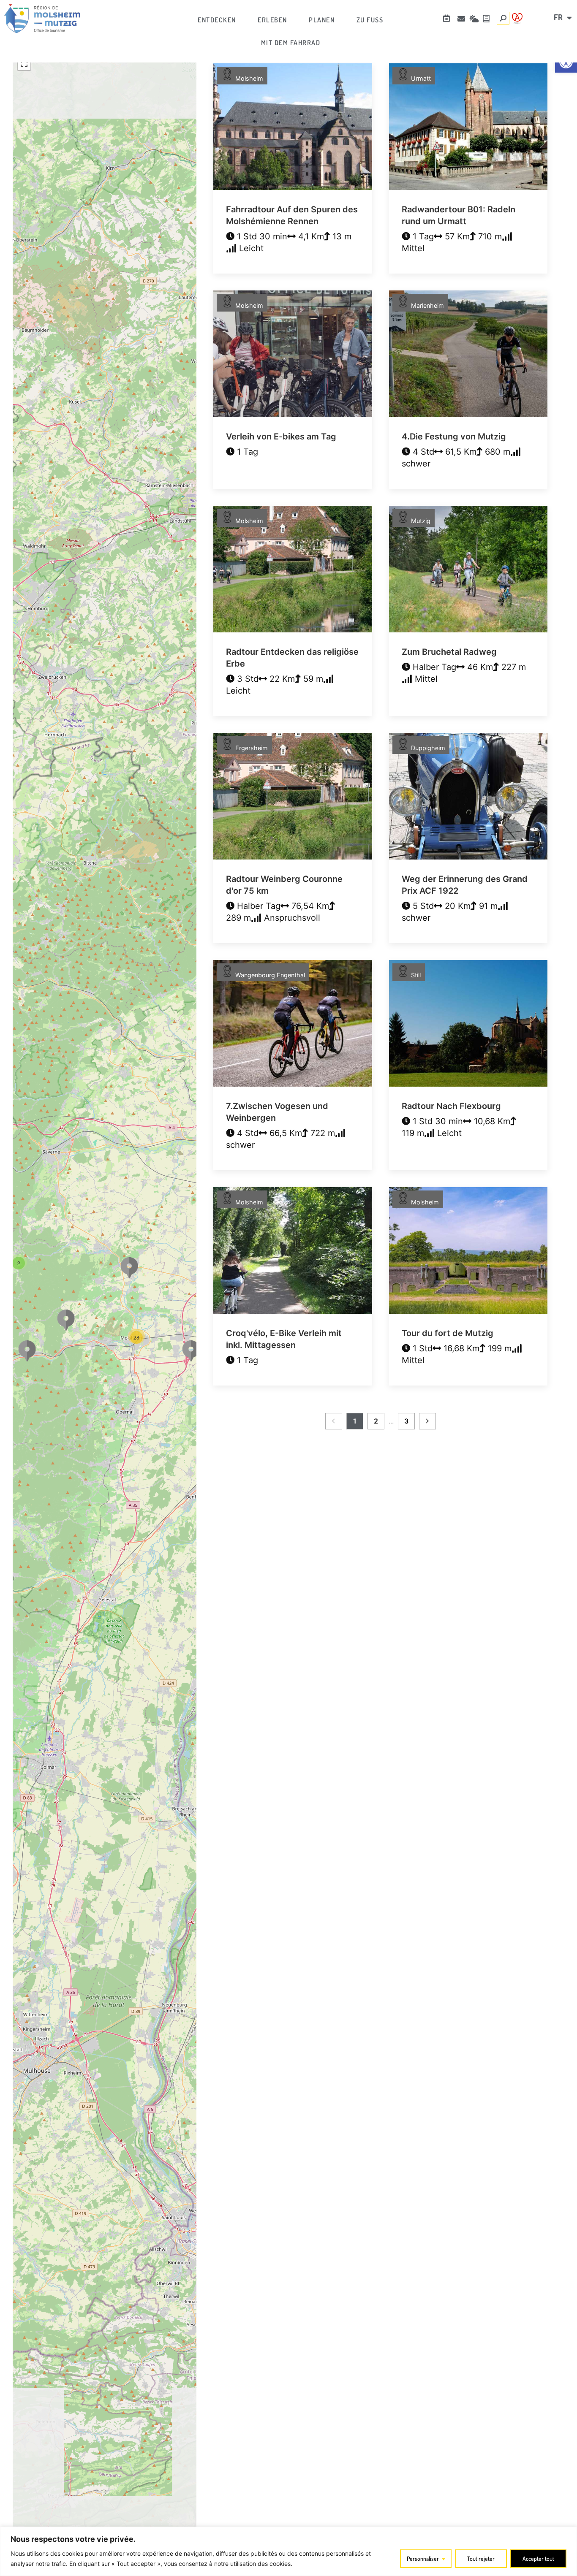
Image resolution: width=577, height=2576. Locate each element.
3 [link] (406, 1421)
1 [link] (355, 1421)
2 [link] (376, 1421)
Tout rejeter (481, 2558)
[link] (42, 19)
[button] (19, 1262)
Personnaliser (423, 2558)
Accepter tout (538, 2558)
